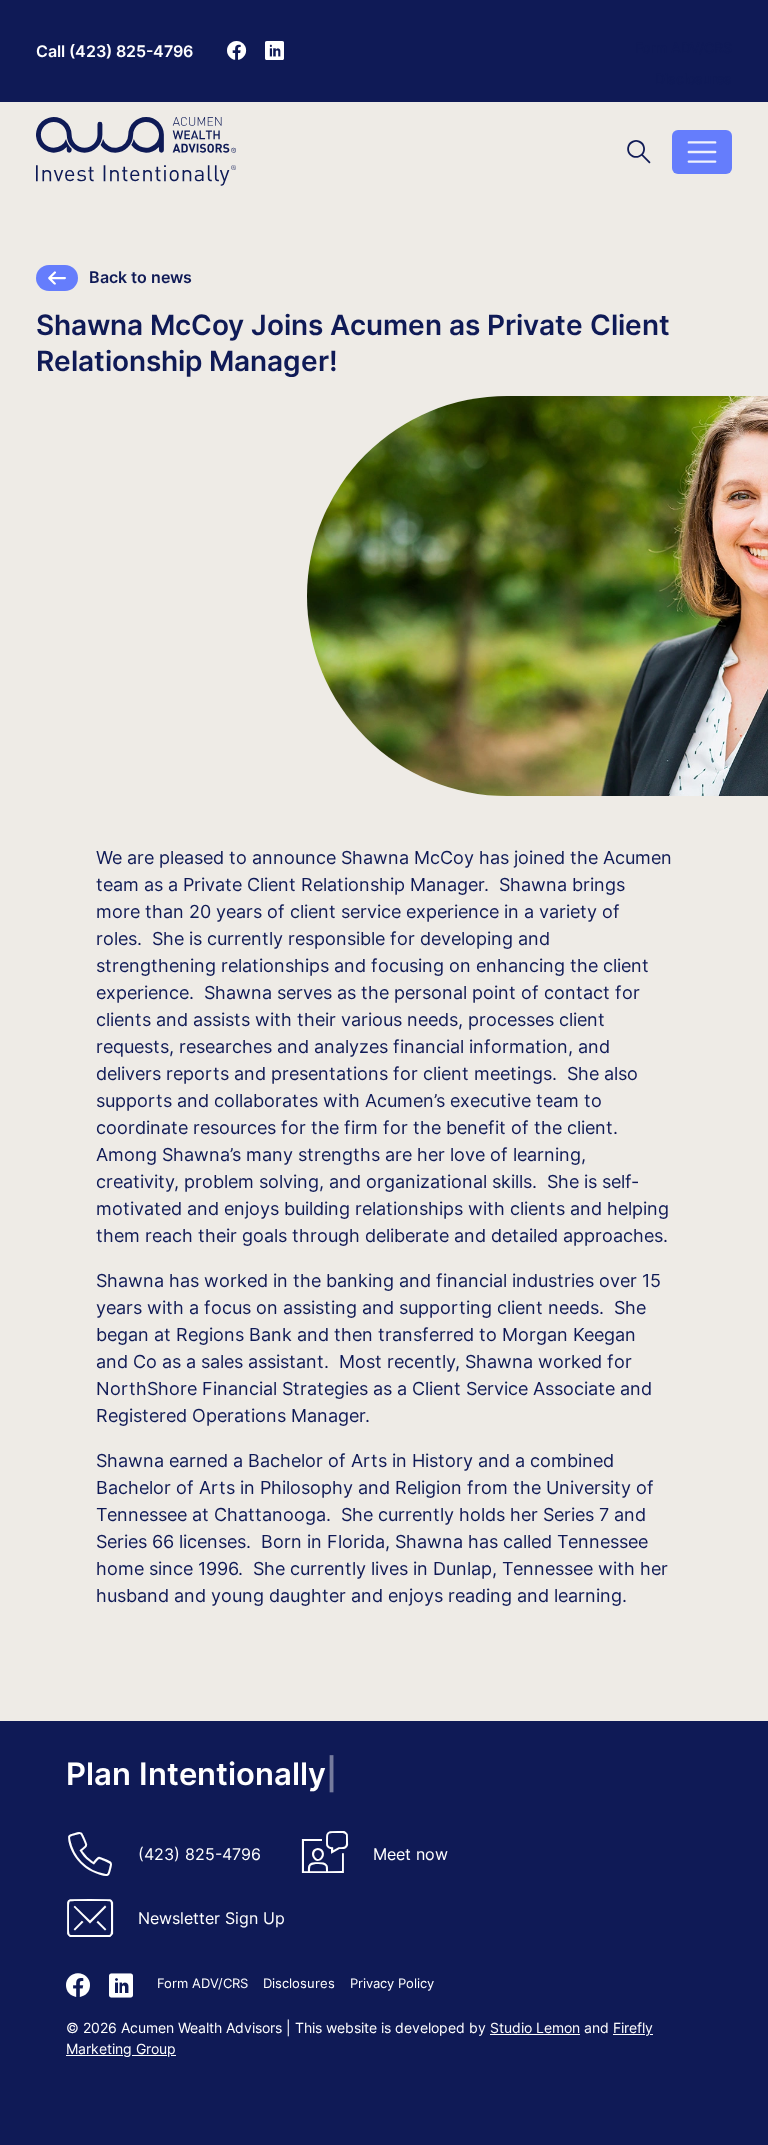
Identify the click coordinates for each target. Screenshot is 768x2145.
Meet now (410, 1854)
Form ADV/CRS (683, 47)
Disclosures (693, 78)
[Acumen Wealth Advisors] (136, 151)
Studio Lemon (535, 2027)
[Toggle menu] (702, 152)
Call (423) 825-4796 (114, 51)
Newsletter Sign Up (211, 1918)
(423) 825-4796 (199, 1854)
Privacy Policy (392, 1983)
